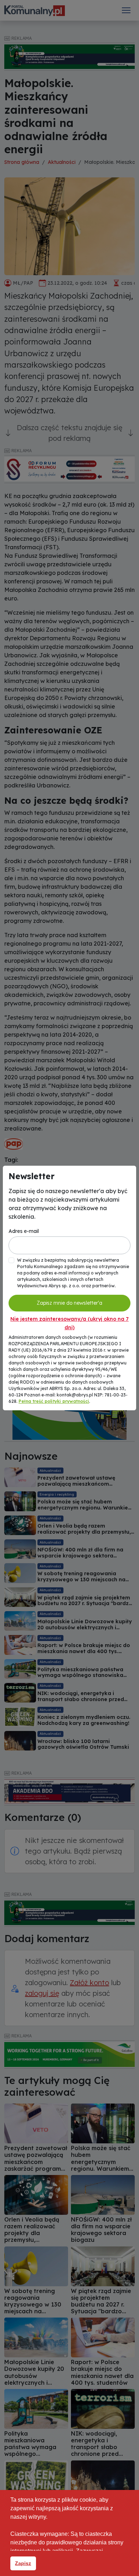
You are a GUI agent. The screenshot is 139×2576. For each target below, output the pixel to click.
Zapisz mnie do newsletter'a (69, 1303)
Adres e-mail (24, 1231)
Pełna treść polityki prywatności (54, 1401)
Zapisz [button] (23, 2563)
